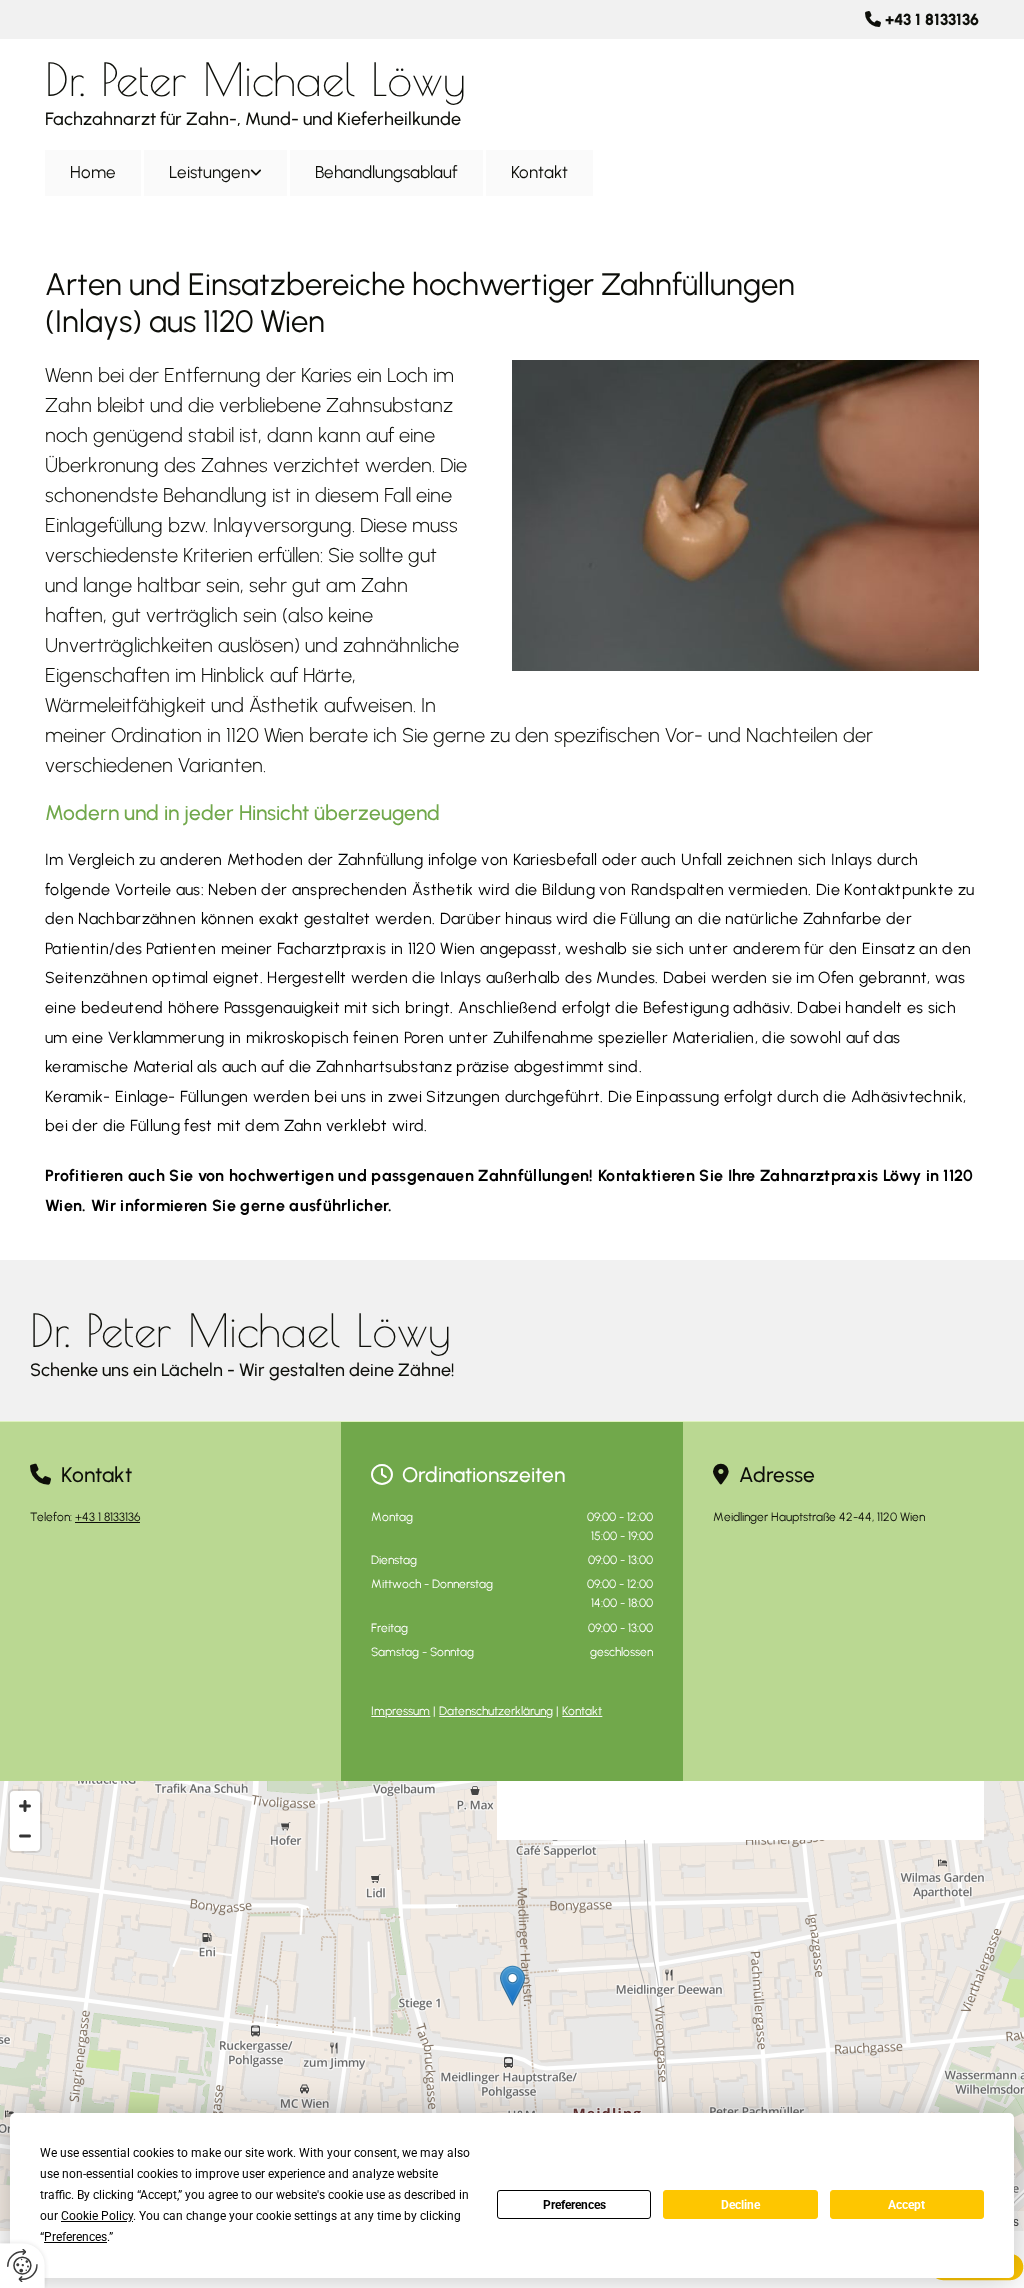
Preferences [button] (75, 2237)
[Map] (512, 2006)
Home (93, 172)
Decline (740, 2205)
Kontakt (539, 172)
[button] (512, 1985)
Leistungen (209, 172)
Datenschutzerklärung (496, 1711)
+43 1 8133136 (932, 19)
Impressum (400, 1711)
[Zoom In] (25, 1806)
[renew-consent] (22, 2265)
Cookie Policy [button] (97, 2216)
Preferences (574, 2205)
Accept (906, 2205)
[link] (217, 172)
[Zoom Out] (25, 1836)
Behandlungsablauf (386, 172)
